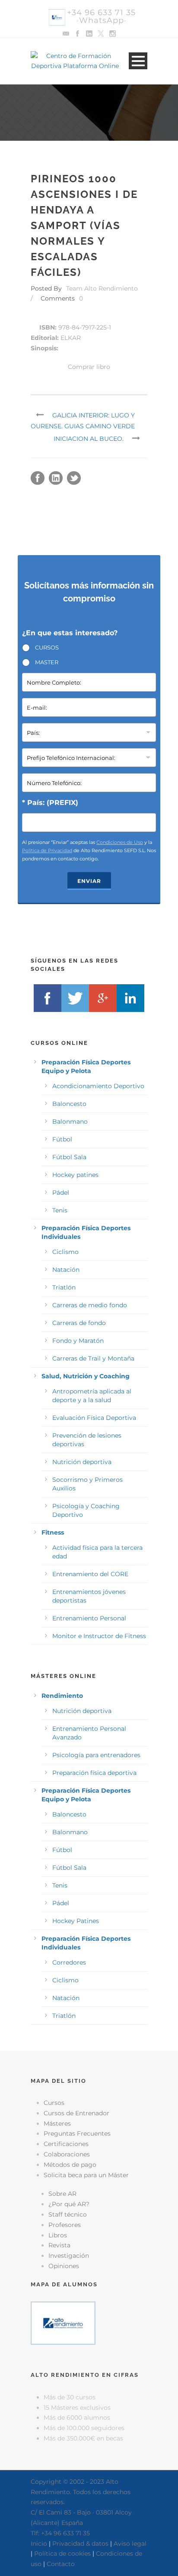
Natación (66, 1270)
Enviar (89, 881)
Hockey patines (75, 1175)
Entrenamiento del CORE (90, 1574)
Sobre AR (62, 2194)
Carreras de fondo (79, 1323)
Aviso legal (130, 2544)
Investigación (69, 2256)
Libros (58, 2235)
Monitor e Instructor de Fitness (99, 1636)
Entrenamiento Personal (89, 1618)
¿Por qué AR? (69, 2204)
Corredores (69, 1962)
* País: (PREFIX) (50, 803)
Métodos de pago (70, 2165)
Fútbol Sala (69, 1157)
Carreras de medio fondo (90, 1305)
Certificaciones (66, 2144)
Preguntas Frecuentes (77, 2133)
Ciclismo (65, 1252)
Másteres (57, 2124)
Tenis (60, 1210)
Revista (59, 2245)
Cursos (54, 2103)
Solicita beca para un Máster (86, 2175)
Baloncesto (69, 1104)
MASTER (47, 662)
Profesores (65, 2225)
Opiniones (64, 2266)
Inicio (39, 2544)
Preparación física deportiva (94, 1773)
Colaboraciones (67, 2154)
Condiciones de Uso (120, 842)
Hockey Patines (76, 1921)
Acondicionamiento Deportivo (98, 1086)
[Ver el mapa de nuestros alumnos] (63, 2323)
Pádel (61, 1193)
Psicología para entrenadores (96, 1755)
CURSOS (47, 647)
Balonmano (70, 1122)
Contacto (61, 2564)
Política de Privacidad (47, 850)
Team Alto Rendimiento (102, 288)
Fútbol (62, 1139)
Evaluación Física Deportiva (94, 1418)
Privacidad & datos (80, 2544)
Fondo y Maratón (78, 1341)
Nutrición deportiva (82, 1462)
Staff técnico (68, 2214)
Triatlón (64, 1287)
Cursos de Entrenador (76, 2113)
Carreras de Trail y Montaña (93, 1358)
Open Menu (138, 61)
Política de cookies (62, 2553)
